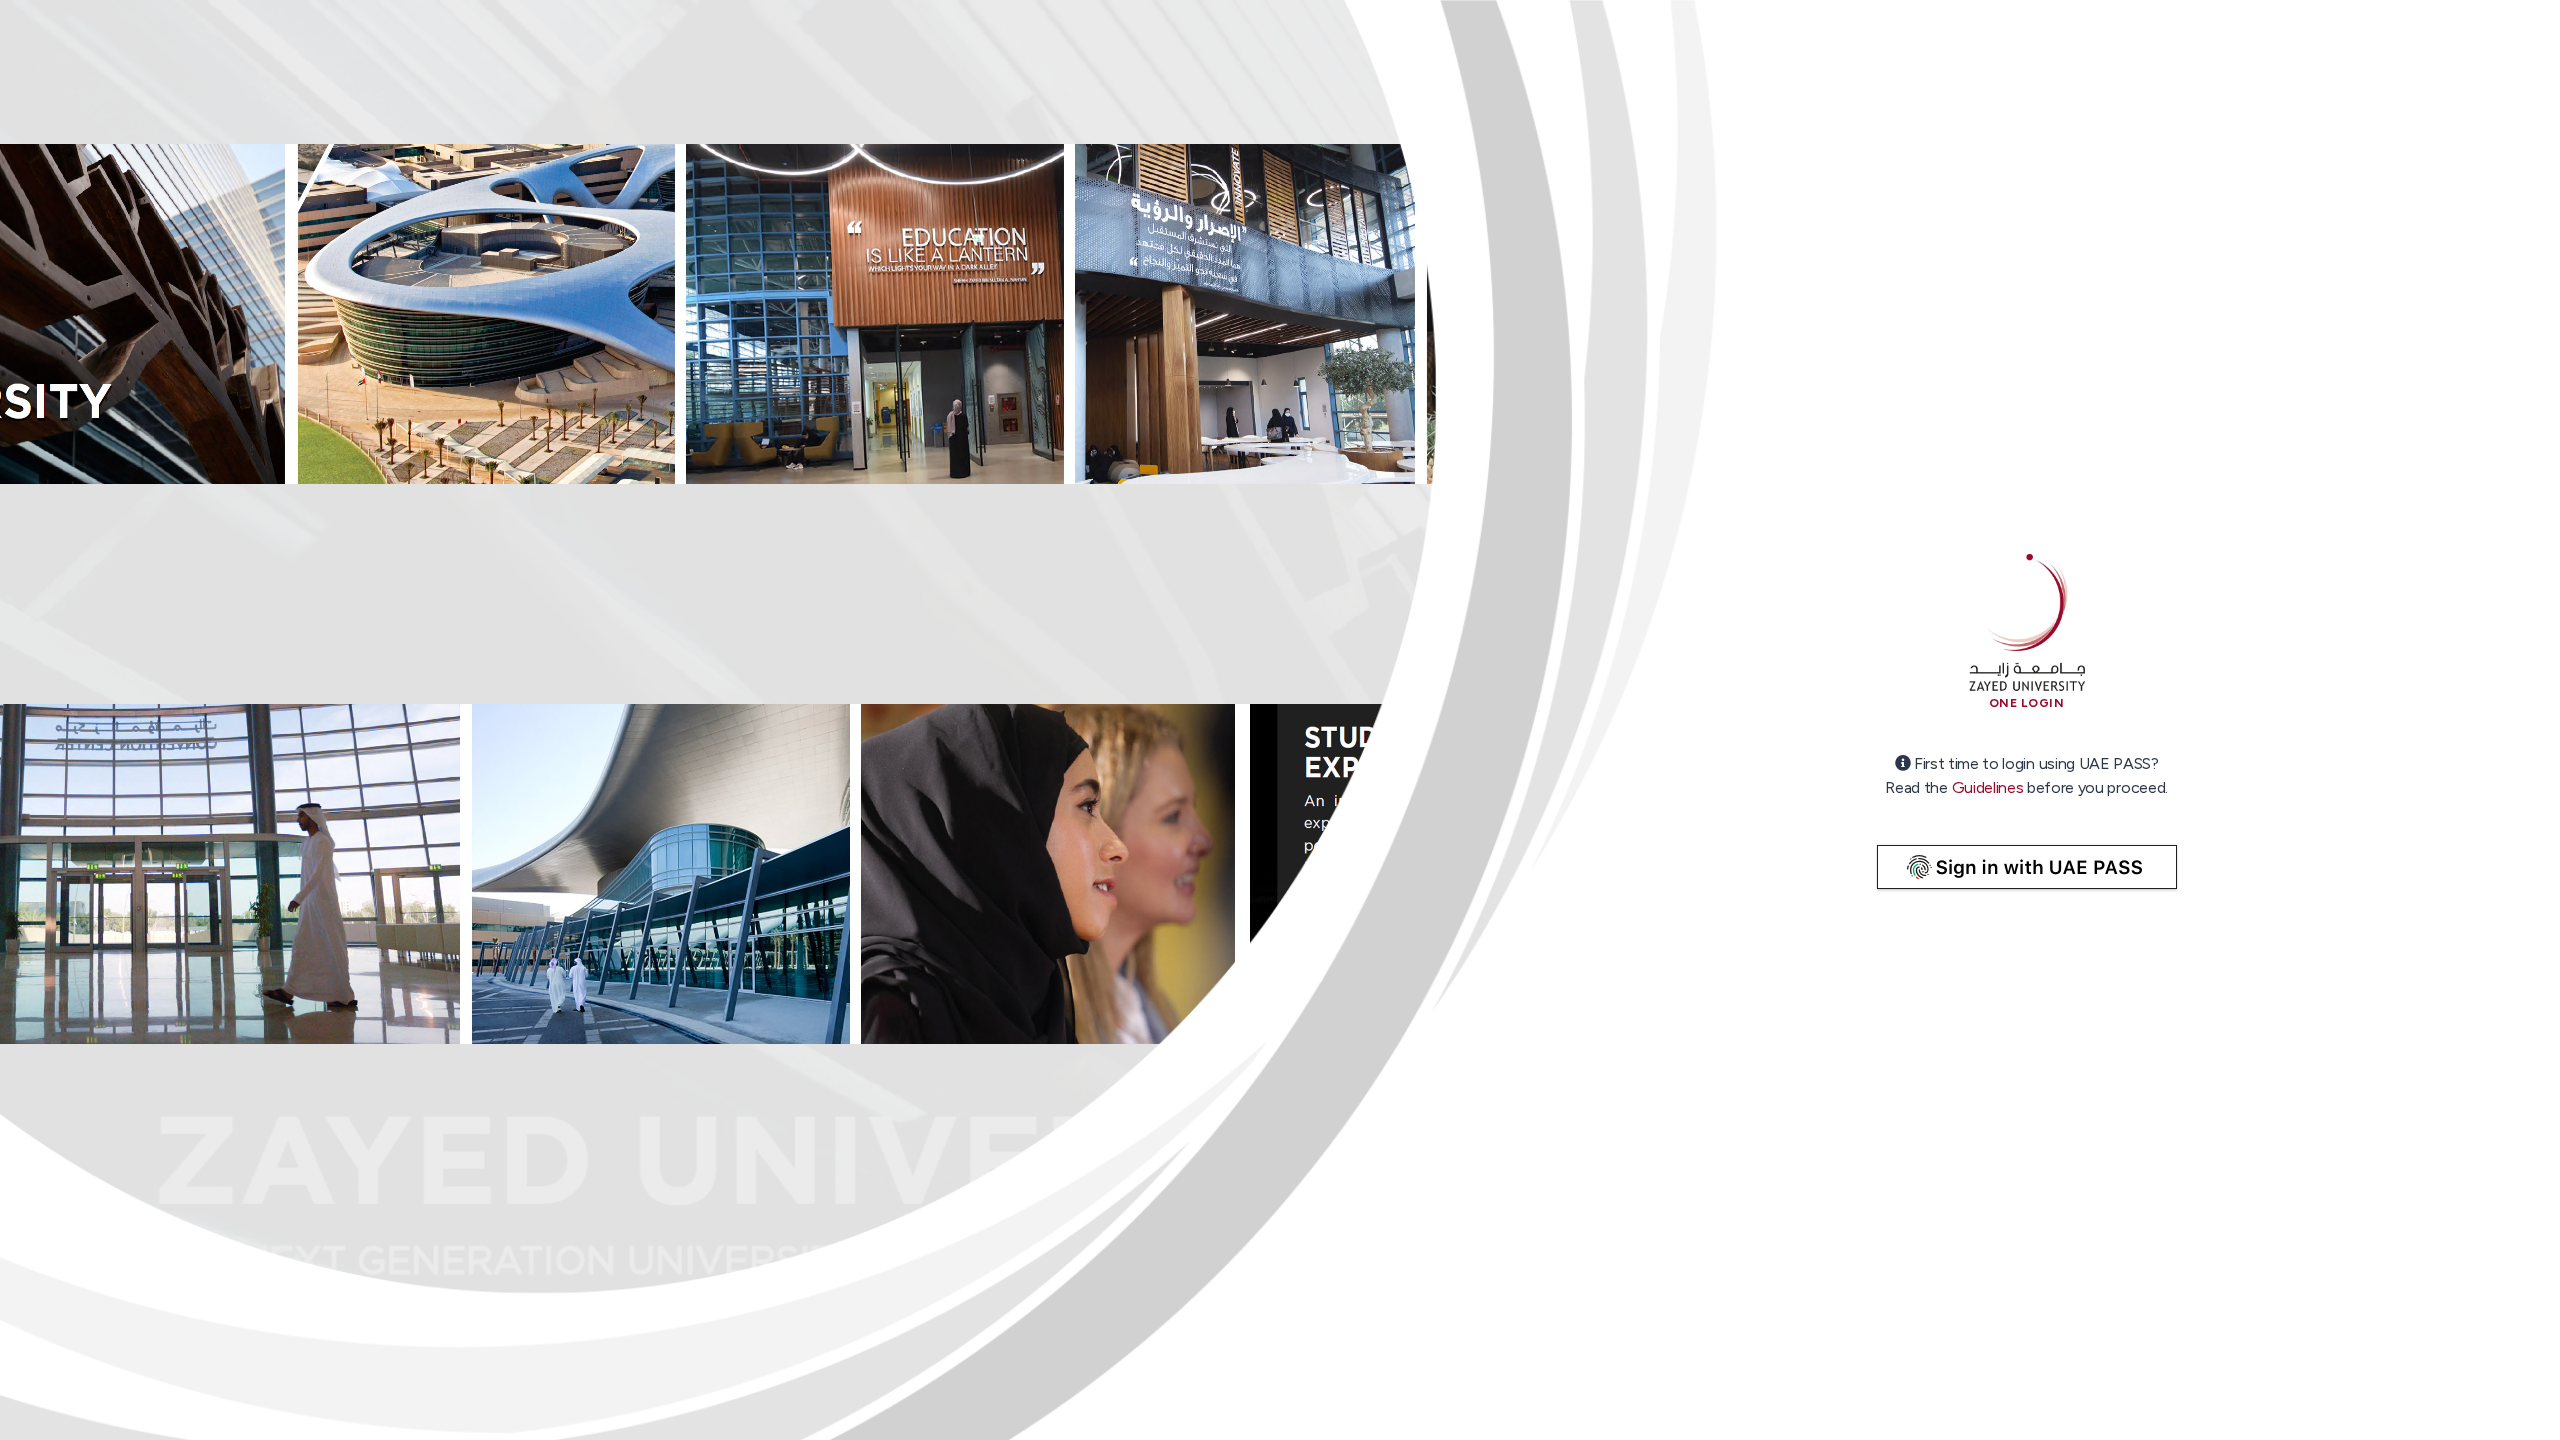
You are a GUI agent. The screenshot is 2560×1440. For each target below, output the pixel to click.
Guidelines (1988, 787)
